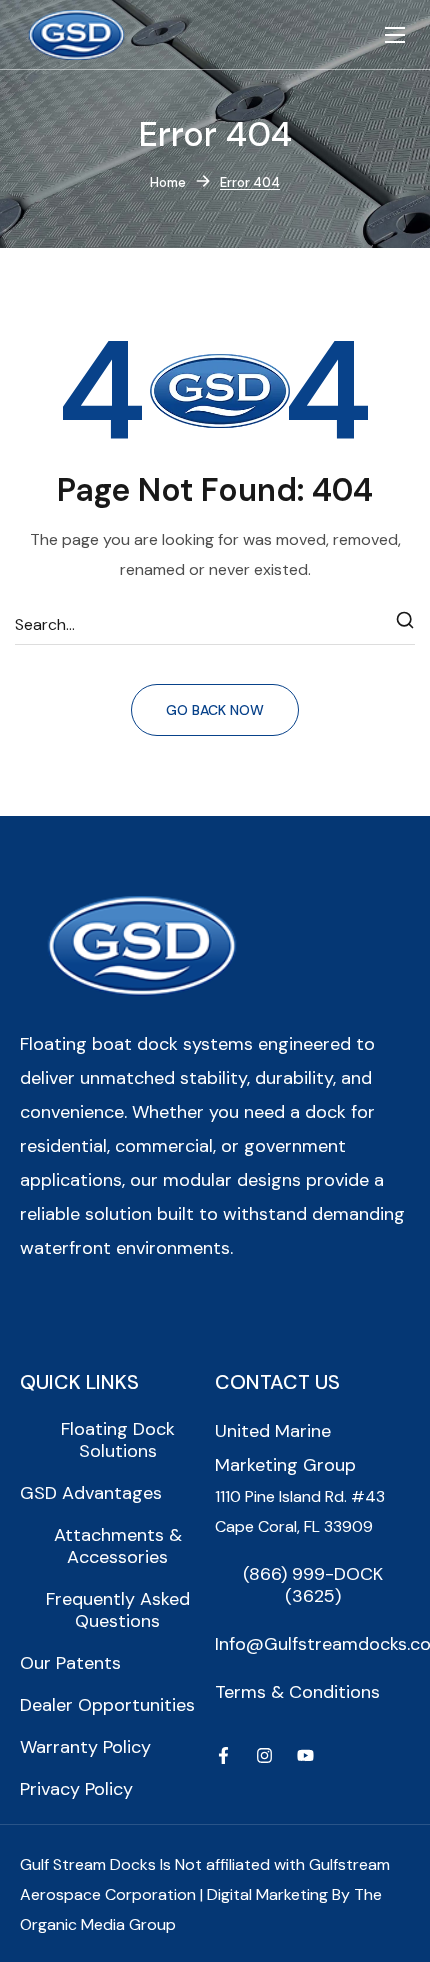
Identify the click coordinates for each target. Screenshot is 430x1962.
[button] (117, 1440)
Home (168, 182)
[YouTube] (305, 1755)
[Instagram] (264, 1755)
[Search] (406, 625)
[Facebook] (223, 1755)
